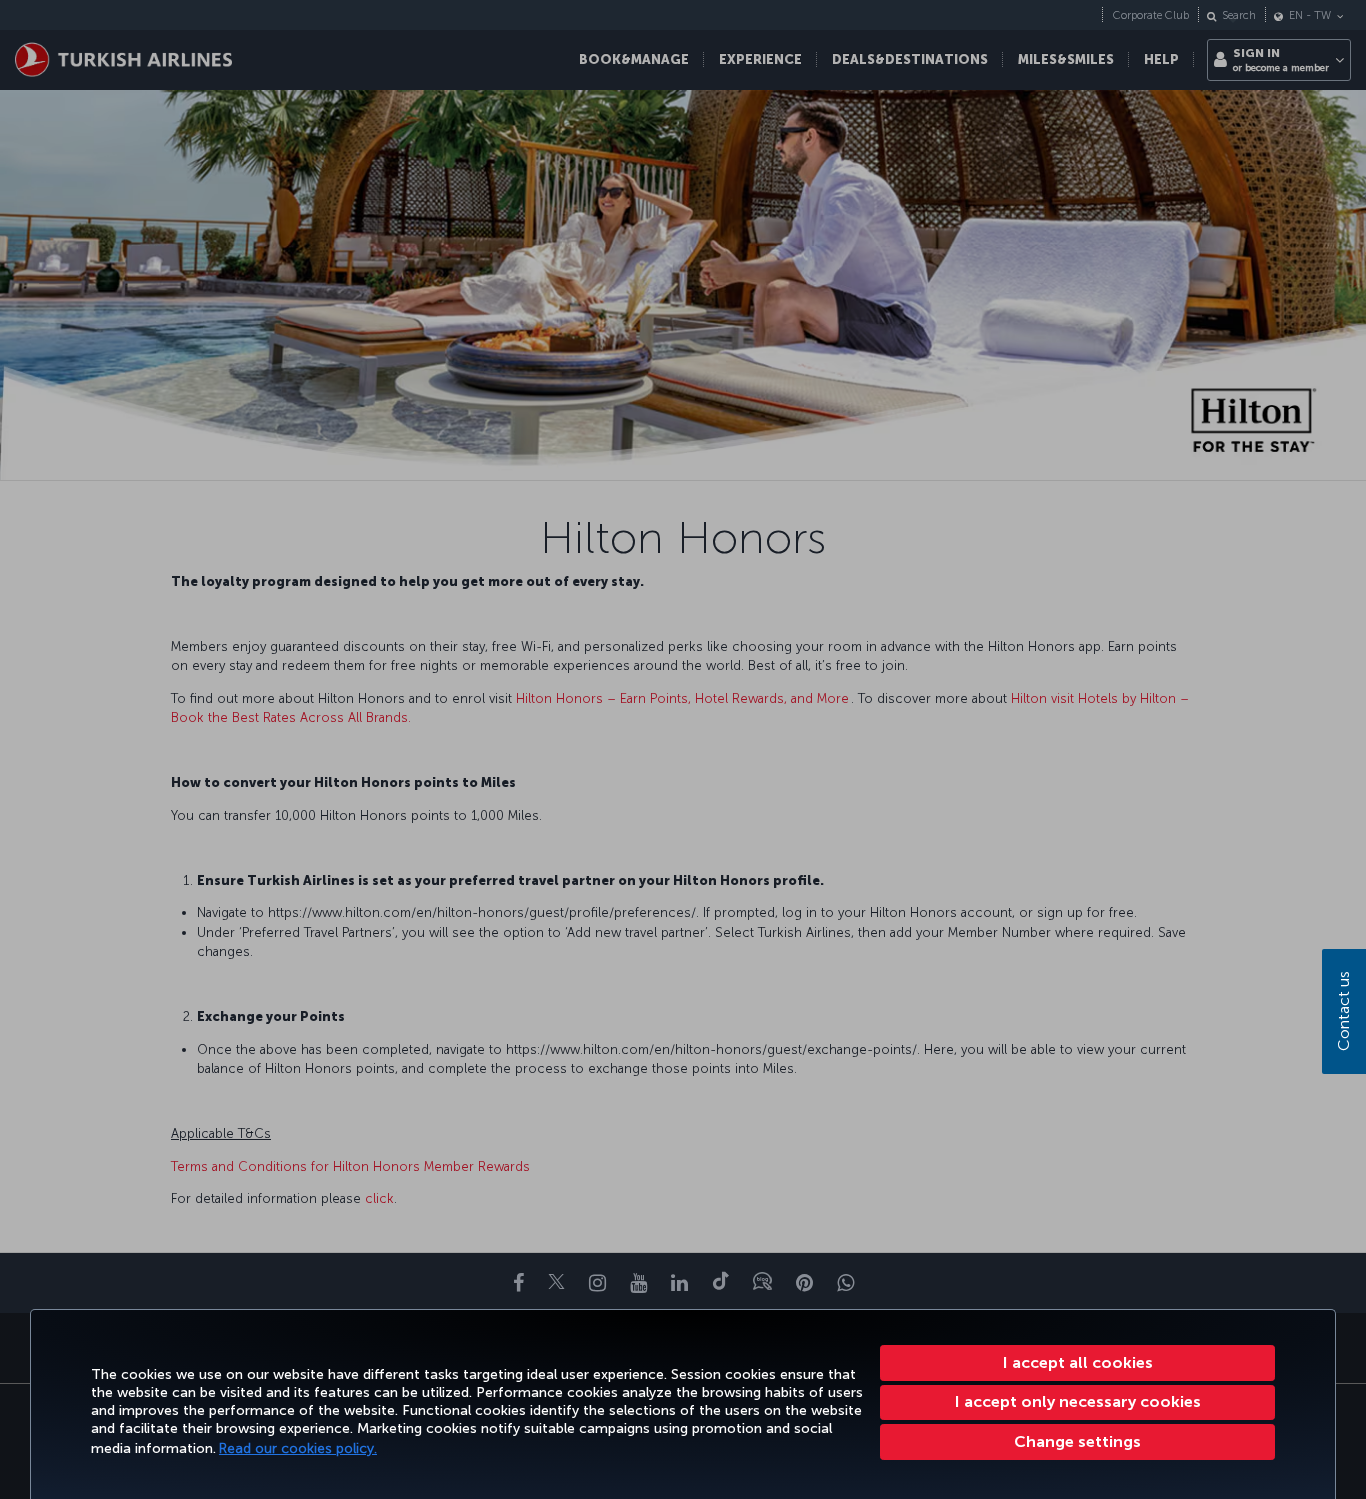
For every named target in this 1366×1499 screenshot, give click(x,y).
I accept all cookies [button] (1078, 1362)
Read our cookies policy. (298, 1448)
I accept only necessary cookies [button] (1078, 1401)
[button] (1077, 1442)
